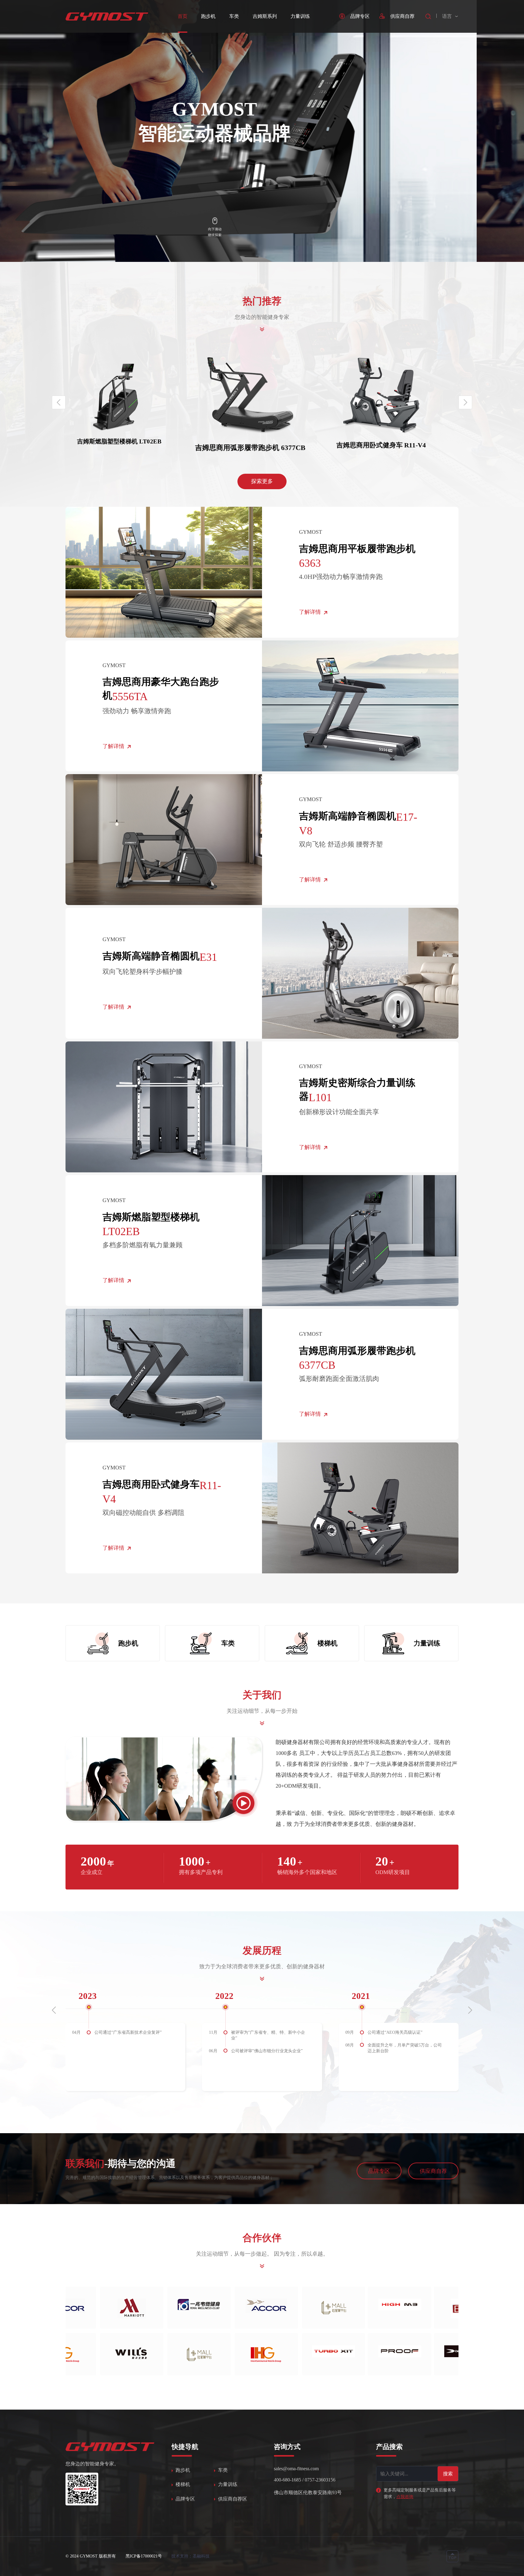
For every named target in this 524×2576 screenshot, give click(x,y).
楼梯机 (183, 2484)
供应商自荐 (433, 2171)
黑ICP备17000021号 (144, 2556)
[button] (465, 402)
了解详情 (310, 612)
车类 (234, 16)
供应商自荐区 (233, 2499)
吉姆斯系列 (265, 16)
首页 (183, 16)
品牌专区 (379, 2171)
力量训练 (300, 16)
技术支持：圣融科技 (190, 2556)
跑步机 (208, 16)
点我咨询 (405, 2497)
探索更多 (262, 481)
